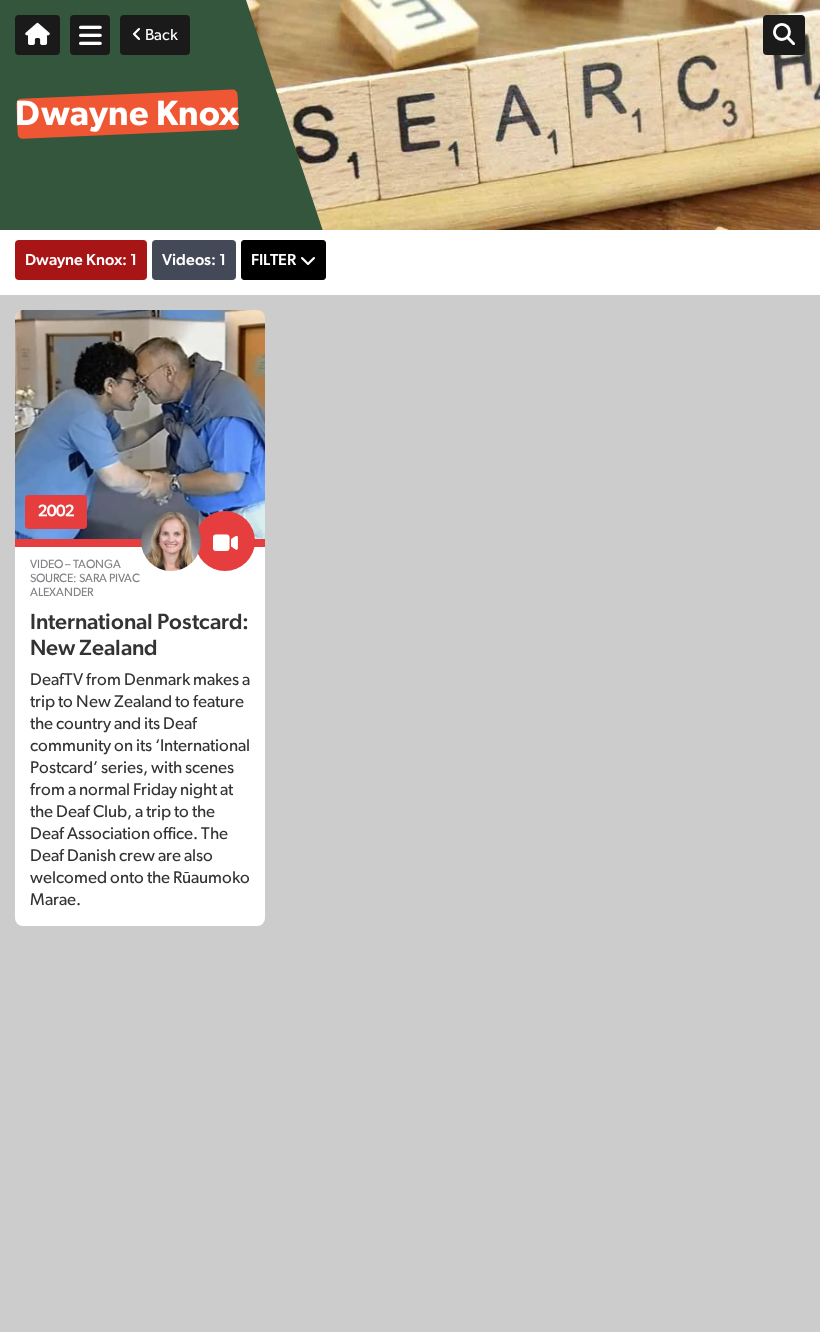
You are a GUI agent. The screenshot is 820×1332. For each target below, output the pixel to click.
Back (160, 35)
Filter (273, 260)
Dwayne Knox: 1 (81, 260)
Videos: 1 (194, 260)
